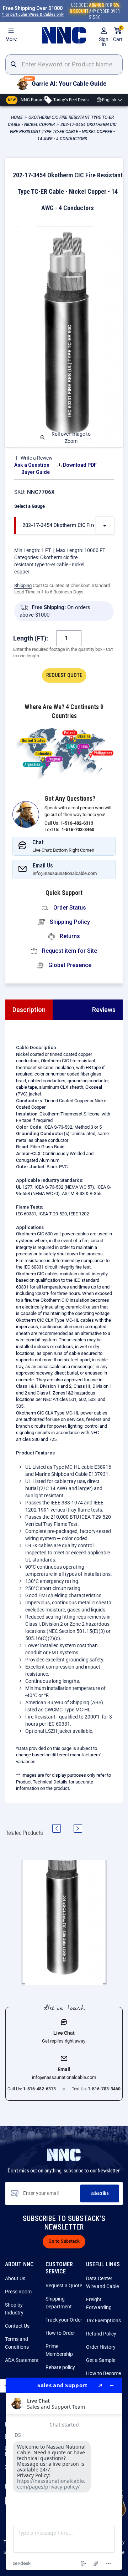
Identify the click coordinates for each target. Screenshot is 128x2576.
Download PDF (80, 465)
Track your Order (64, 2320)
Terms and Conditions (17, 2343)
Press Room (18, 2292)
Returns (69, 936)
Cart (118, 34)
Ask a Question (32, 465)
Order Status (69, 908)
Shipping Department (59, 2303)
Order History (101, 2347)
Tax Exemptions (103, 2321)
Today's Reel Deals (70, 100)
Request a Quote (64, 2286)
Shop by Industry (14, 2309)
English (109, 100)
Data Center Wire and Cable (102, 2282)
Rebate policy (60, 2367)
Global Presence (69, 965)
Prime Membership (59, 2350)
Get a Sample (101, 2360)
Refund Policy (101, 2334)
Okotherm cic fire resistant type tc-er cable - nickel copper (49, 565)
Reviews (104, 1010)
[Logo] (64, 35)
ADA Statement (22, 2360)
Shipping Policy (69, 922)
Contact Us (17, 2326)
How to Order (60, 2333)
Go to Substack (64, 2241)
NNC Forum (26, 100)
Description (29, 1010)
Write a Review (37, 458)
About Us (15, 2278)
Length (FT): (31, 638)
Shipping (23, 585)
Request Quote (64, 675)
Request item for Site (69, 951)
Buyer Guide (36, 472)
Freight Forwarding (99, 2303)
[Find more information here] (64, 2474)
